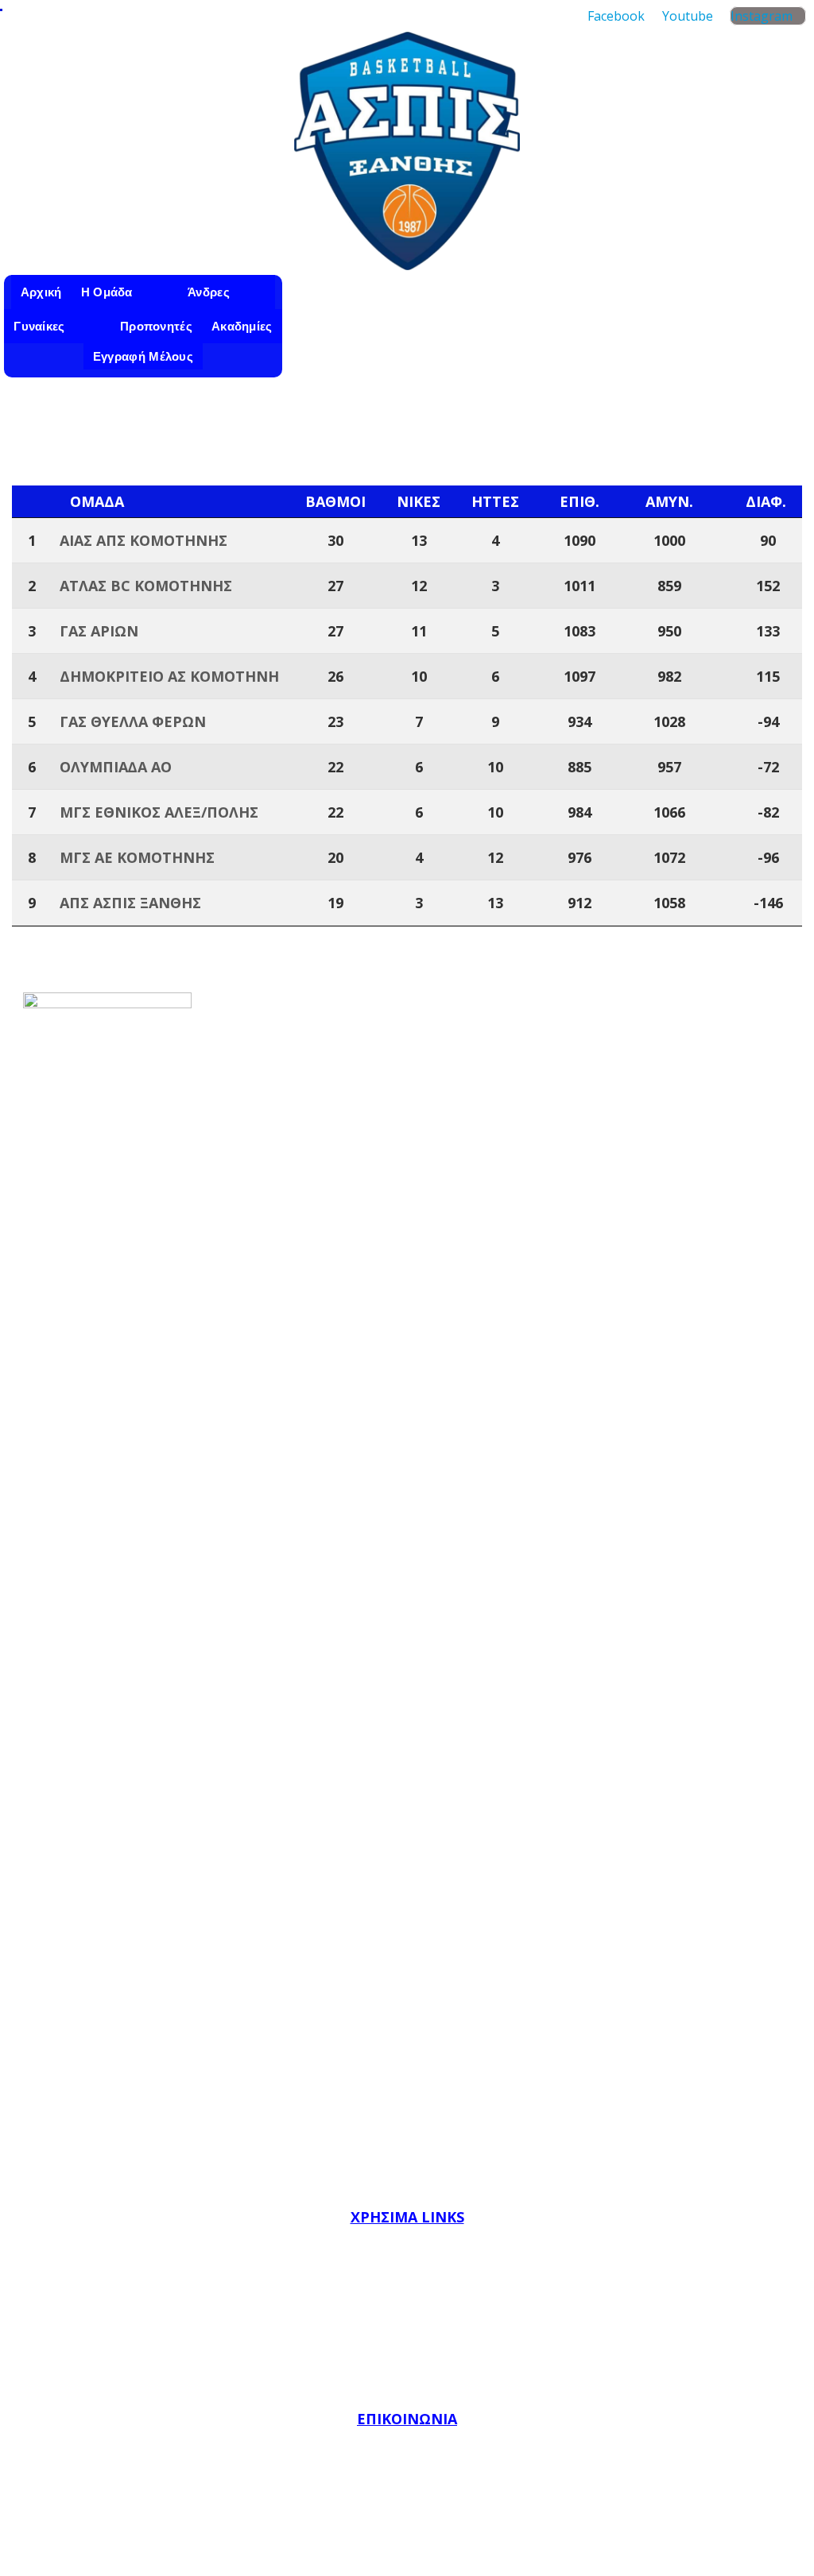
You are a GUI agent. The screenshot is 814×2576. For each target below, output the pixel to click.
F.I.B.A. (407, 2242)
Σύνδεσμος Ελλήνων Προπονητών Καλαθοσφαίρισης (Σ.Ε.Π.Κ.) (407, 2382)
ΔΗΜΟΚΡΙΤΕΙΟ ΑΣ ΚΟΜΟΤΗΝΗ (169, 676)
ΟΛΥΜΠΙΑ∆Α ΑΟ (116, 767)
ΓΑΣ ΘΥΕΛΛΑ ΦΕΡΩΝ (133, 721)
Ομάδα (97, 501)
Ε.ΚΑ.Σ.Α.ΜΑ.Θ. (407, 2347)
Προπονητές (156, 326)
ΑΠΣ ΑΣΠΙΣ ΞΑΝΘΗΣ (130, 903)
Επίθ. (579, 501)
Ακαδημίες (242, 326)
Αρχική (41, 292)
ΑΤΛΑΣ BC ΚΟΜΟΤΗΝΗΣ (146, 586)
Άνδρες (209, 292)
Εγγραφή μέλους (143, 356)
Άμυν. (669, 501)
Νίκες (419, 501)
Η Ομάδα (107, 292)
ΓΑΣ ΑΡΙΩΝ (99, 631)
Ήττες (495, 501)
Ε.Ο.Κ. (407, 2277)
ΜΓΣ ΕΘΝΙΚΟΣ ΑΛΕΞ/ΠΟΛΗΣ (159, 812)
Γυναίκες (39, 326)
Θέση (34, 502)
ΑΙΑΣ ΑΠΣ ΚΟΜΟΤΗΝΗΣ (143, 540)
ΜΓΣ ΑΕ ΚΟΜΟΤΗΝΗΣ (137, 857)
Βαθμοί (335, 501)
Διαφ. (766, 501)
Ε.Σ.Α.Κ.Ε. (407, 2312)
